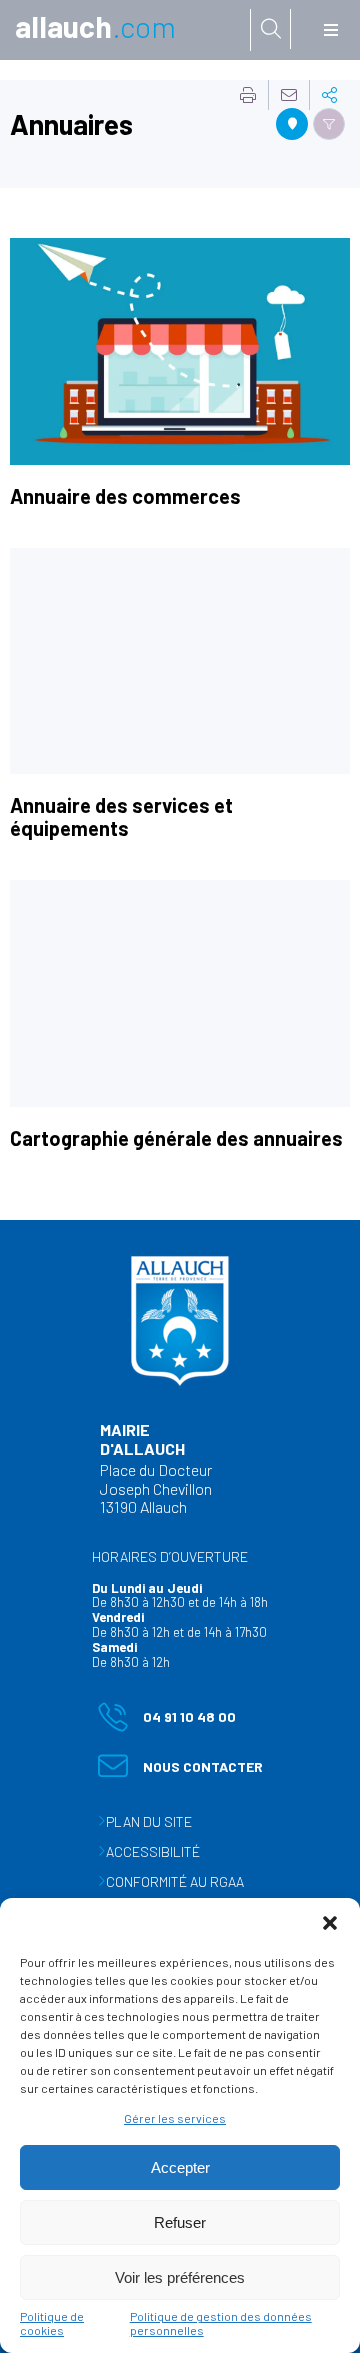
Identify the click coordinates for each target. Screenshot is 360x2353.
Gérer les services (175, 2118)
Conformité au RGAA (175, 1881)
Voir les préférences (180, 2277)
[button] (330, 1923)
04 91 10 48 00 (167, 1720)
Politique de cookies (52, 2323)
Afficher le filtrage (329, 124)
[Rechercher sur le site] (271, 29)
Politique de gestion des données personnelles (221, 2323)
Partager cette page (330, 95)
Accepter (180, 2167)
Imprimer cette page (248, 95)
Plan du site (149, 1821)
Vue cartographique (292, 124)
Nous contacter (180, 1770)
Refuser (180, 2222)
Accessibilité (153, 1851)
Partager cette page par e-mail (289, 95)
